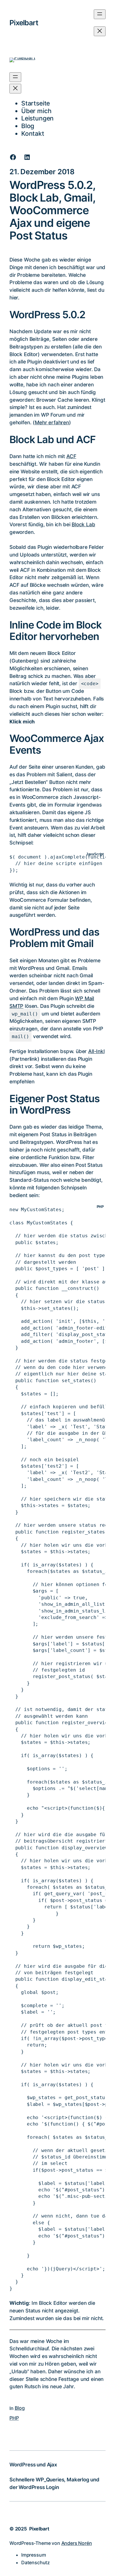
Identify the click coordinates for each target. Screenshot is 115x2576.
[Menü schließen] (100, 31)
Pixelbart (24, 23)
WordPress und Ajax (33, 2464)
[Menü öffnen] (100, 14)
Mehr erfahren (52, 422)
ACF (71, 456)
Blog (20, 2408)
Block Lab (83, 524)
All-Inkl (96, 1051)
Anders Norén (77, 2543)
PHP (14, 2418)
